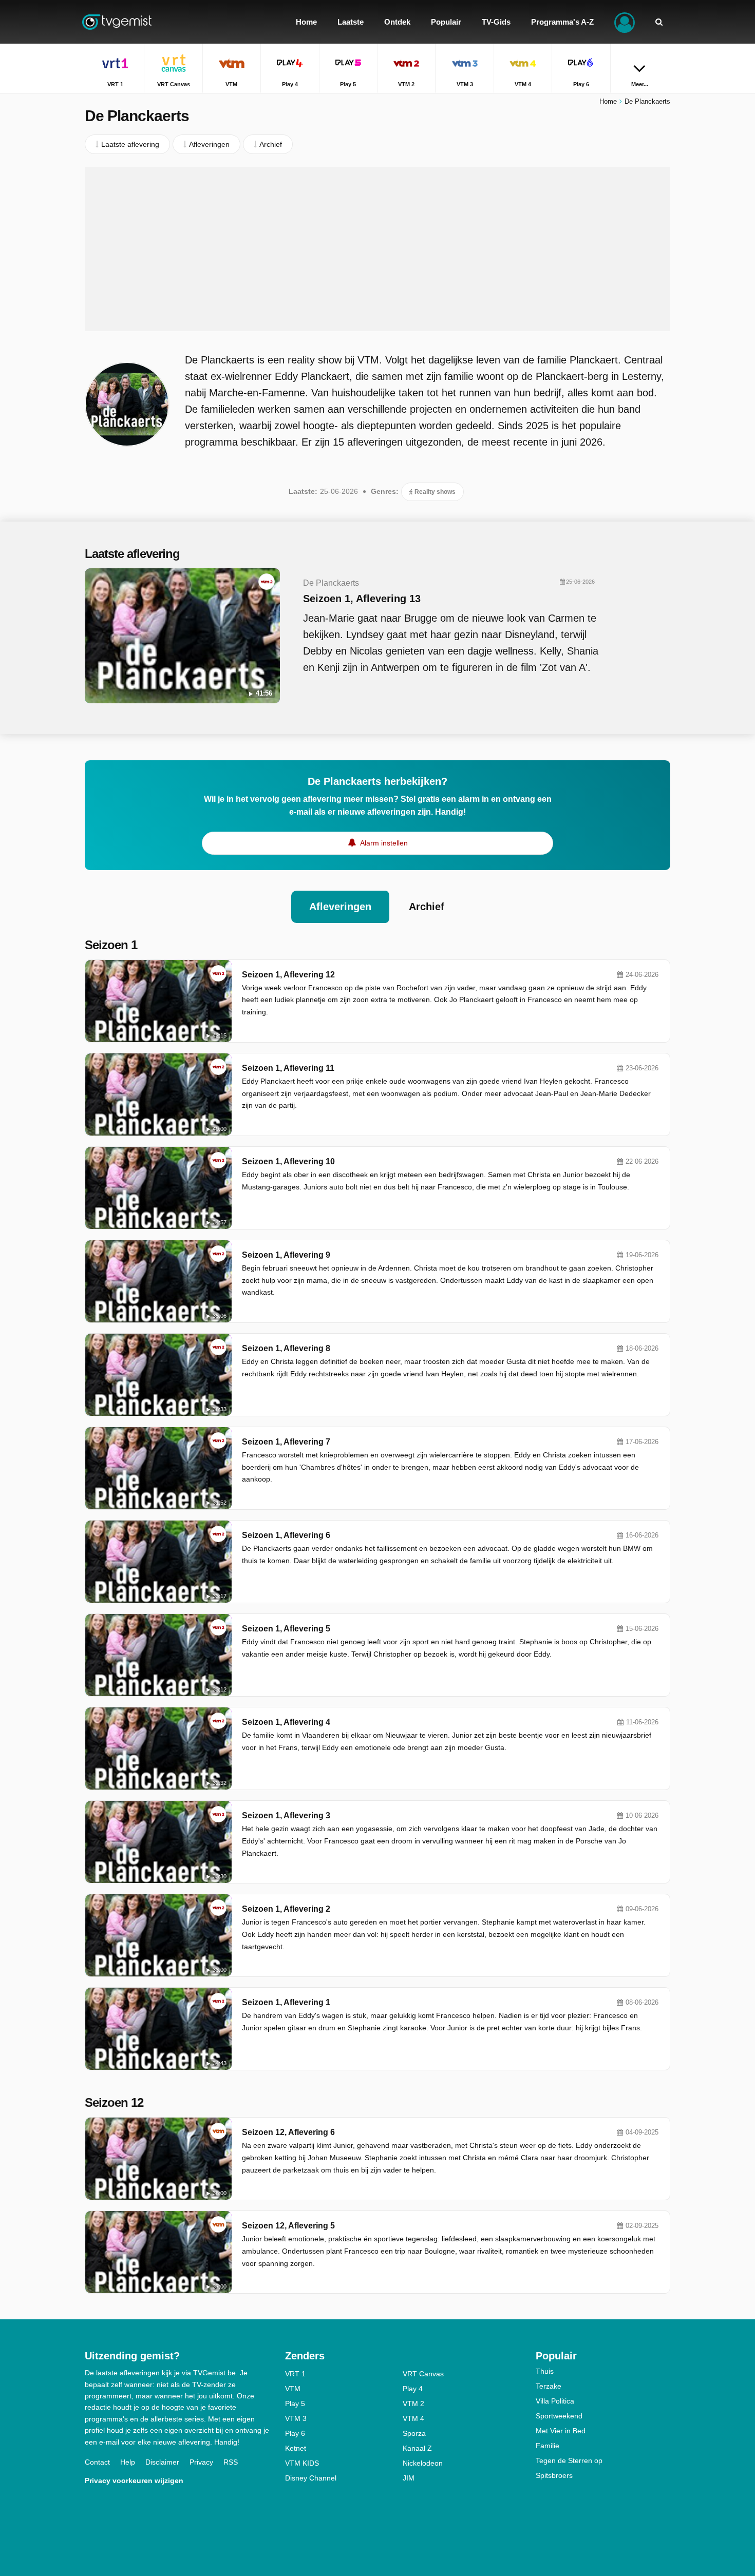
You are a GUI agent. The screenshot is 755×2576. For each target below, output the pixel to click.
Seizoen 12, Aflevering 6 (288, 2132)
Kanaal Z (417, 2448)
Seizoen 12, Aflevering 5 (288, 2226)
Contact (97, 2462)
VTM (293, 2389)
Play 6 (295, 2433)
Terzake (549, 2386)
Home (608, 101)
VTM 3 (296, 2418)
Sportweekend (559, 2416)
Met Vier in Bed (561, 2431)
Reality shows (434, 492)
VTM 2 (413, 2404)
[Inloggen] (625, 22)
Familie (548, 2446)
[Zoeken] (659, 22)
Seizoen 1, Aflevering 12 (288, 975)
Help (128, 2462)
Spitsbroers (554, 2475)
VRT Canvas (423, 2374)
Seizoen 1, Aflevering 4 (286, 1722)
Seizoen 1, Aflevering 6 (286, 1535)
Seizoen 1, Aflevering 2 (286, 1909)
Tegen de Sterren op (569, 2460)
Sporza (414, 2433)
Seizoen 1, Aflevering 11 (288, 1068)
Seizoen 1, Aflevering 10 (288, 1161)
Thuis (545, 2371)
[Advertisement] (377, 249)
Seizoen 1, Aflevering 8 (286, 1348)
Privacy (201, 2462)
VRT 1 (295, 2374)
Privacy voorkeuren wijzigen (134, 2481)
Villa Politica (555, 2401)
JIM (409, 2478)
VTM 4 (413, 2418)
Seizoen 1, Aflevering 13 (362, 599)
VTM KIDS (302, 2463)
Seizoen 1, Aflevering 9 (286, 1255)
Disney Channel (311, 2478)
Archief (427, 907)
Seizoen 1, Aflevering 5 (286, 1629)
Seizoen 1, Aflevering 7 (286, 1442)
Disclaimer (162, 2462)
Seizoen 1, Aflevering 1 (286, 2002)
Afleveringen (340, 907)
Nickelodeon (423, 2463)
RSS (231, 2462)
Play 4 (413, 2389)
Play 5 (295, 2404)
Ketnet (296, 2448)
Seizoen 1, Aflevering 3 (286, 1815)
